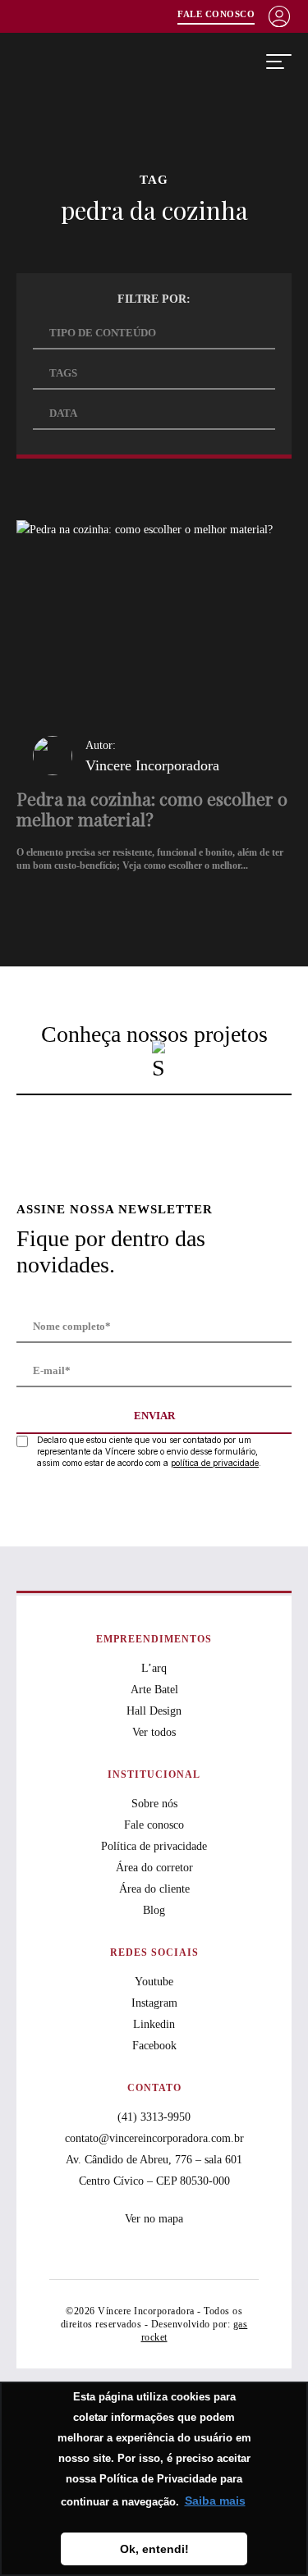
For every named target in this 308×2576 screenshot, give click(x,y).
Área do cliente (154, 1889)
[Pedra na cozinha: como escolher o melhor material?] (154, 704)
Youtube (154, 1982)
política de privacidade (215, 1463)
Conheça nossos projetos (154, 1034)
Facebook (154, 2046)
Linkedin (154, 2024)
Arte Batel (154, 1690)
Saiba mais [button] (215, 2501)
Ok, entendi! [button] (154, 2549)
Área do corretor (154, 1868)
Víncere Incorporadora (100, 62)
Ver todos (154, 1732)
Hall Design (154, 1711)
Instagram (154, 2003)
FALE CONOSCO (216, 14)
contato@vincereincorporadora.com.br (154, 2138)
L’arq (154, 1668)
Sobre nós (154, 1804)
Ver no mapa (154, 2219)
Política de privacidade (154, 1846)
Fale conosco (154, 1825)
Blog (154, 1910)
